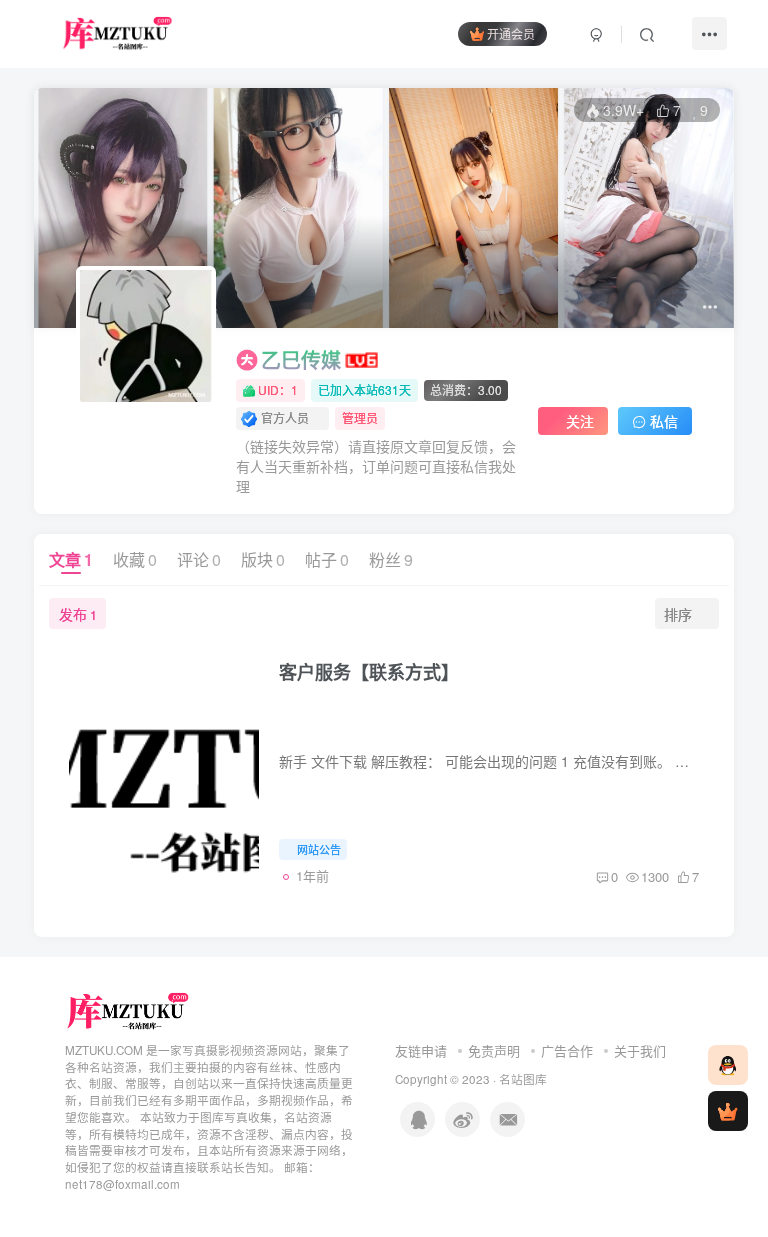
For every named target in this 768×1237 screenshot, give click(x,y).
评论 (199, 559)
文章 (71, 559)
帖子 (327, 559)
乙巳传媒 (301, 360)
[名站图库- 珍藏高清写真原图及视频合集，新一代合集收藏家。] (128, 1009)
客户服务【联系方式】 (369, 672)
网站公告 (319, 849)
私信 (664, 421)
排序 (678, 614)
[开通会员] (728, 1111)
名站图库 (523, 1079)
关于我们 (640, 1050)
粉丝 (391, 559)
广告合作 (567, 1050)
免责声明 (494, 1050)
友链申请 (421, 1050)
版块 (263, 559)
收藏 (135, 559)
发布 (78, 614)
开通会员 (511, 33)
